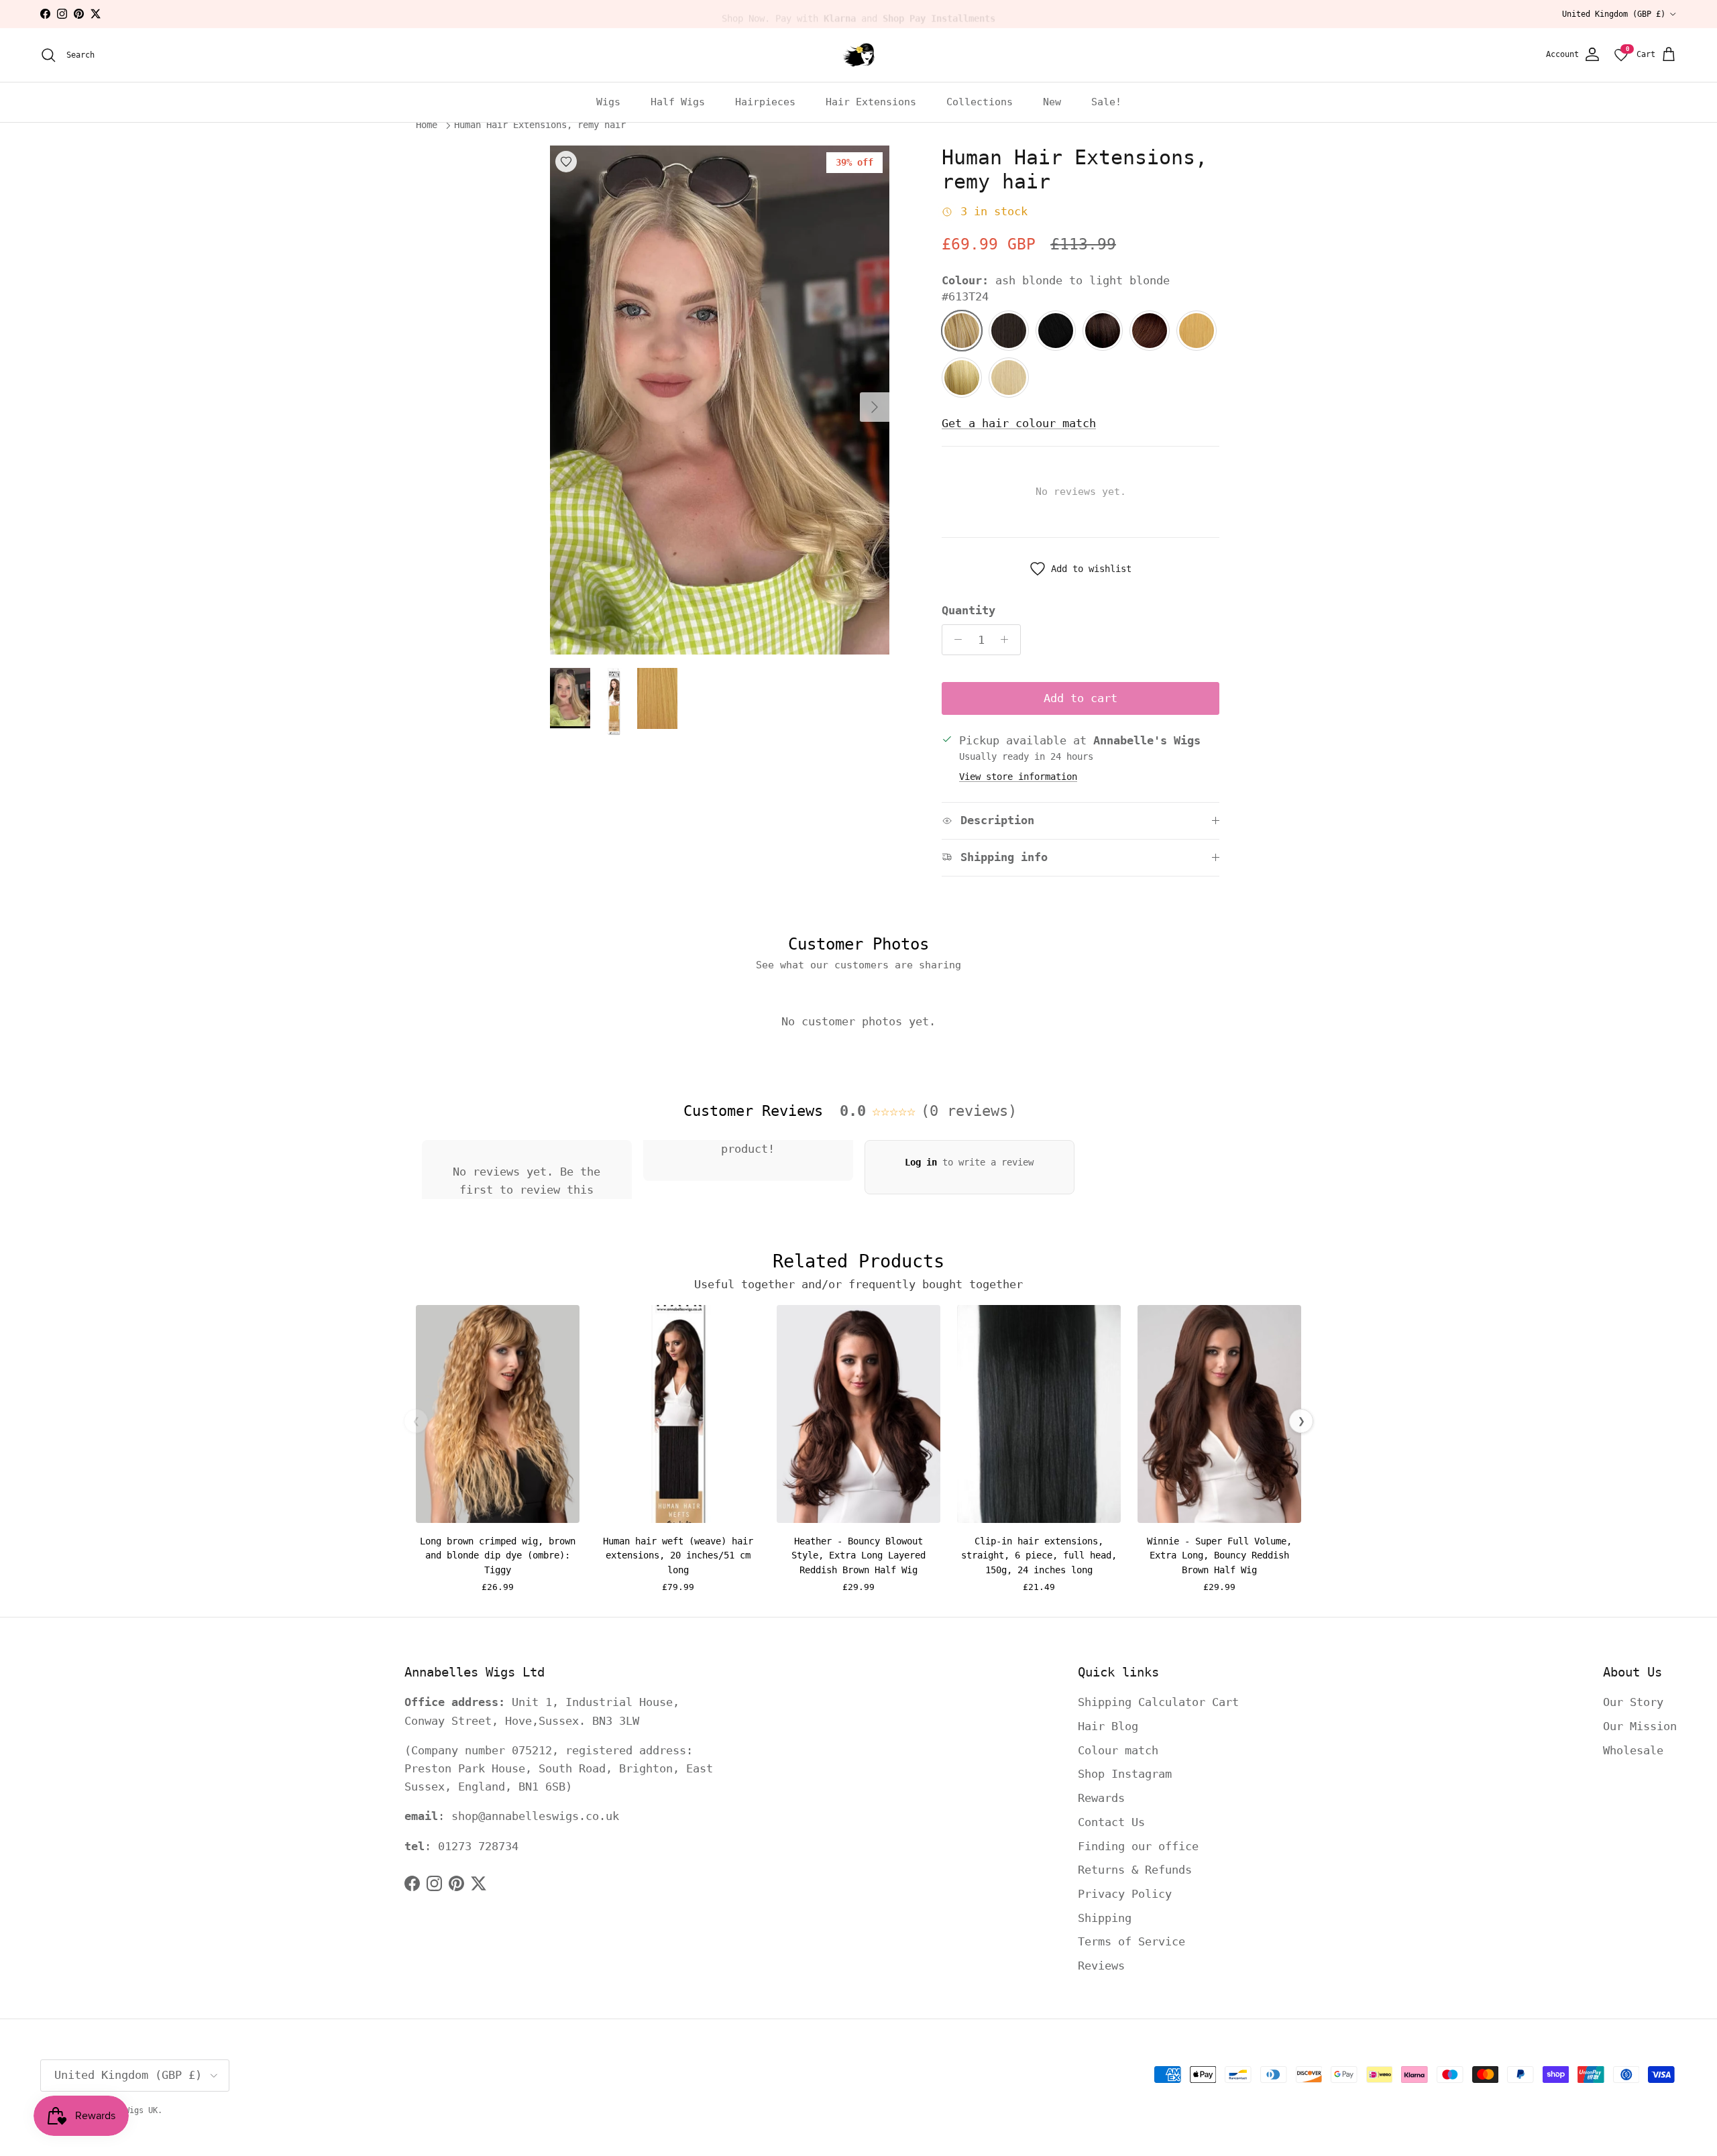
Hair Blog (1108, 1726)
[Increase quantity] (1008, 640)
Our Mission (1640, 1726)
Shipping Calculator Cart (1158, 1702)
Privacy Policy (1125, 1894)
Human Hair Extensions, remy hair (540, 125)
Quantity (968, 610)
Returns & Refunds (1135, 1870)
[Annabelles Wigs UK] (858, 55)
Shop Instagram (1125, 1774)
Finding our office (1138, 1846)
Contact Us (1111, 1822)
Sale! (1106, 102)
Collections (980, 102)
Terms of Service (1131, 1941)
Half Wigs (678, 102)
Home (427, 125)
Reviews (1101, 1966)
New (1052, 102)
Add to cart (1081, 698)
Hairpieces (765, 102)
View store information (1018, 777)
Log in (921, 1162)
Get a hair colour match (1019, 423)
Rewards (1101, 1798)
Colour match (1118, 1750)
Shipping (1105, 1918)
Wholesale (1633, 1750)
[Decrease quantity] (954, 640)
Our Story (1633, 1702)
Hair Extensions (871, 102)
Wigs (608, 102)
